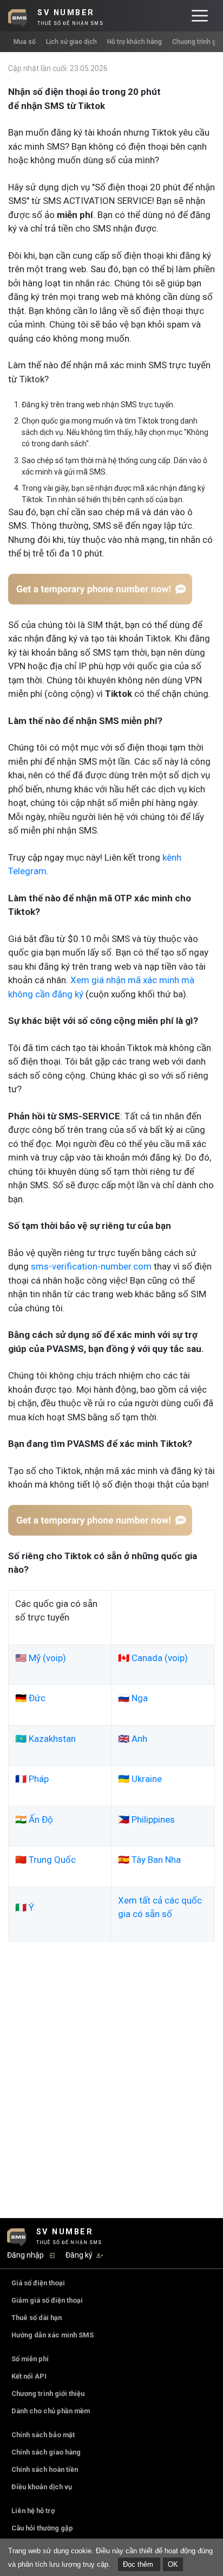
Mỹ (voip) (47, 1658)
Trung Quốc (52, 1860)
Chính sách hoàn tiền (45, 2469)
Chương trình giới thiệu (48, 2394)
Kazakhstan (52, 1739)
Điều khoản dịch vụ (42, 2487)
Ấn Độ (41, 1819)
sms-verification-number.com (91, 1266)
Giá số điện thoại (38, 2283)
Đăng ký (79, 2255)
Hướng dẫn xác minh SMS (53, 2335)
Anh (139, 1739)
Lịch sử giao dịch (71, 42)
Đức (37, 1698)
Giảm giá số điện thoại (47, 2300)
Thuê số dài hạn (37, 2318)
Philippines (153, 1819)
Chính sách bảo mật (43, 2435)
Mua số (25, 42)
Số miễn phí (30, 2359)
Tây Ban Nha (156, 1860)
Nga (140, 1698)
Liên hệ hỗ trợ (33, 2511)
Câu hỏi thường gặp (42, 2528)
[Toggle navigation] (200, 16)
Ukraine (147, 1779)
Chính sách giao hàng (46, 2452)
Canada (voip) (160, 1658)
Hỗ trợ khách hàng (135, 42)
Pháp (39, 1779)
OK (173, 2564)
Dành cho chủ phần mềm (51, 2411)
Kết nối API (29, 2376)
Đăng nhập (25, 2255)
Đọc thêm (139, 2564)
